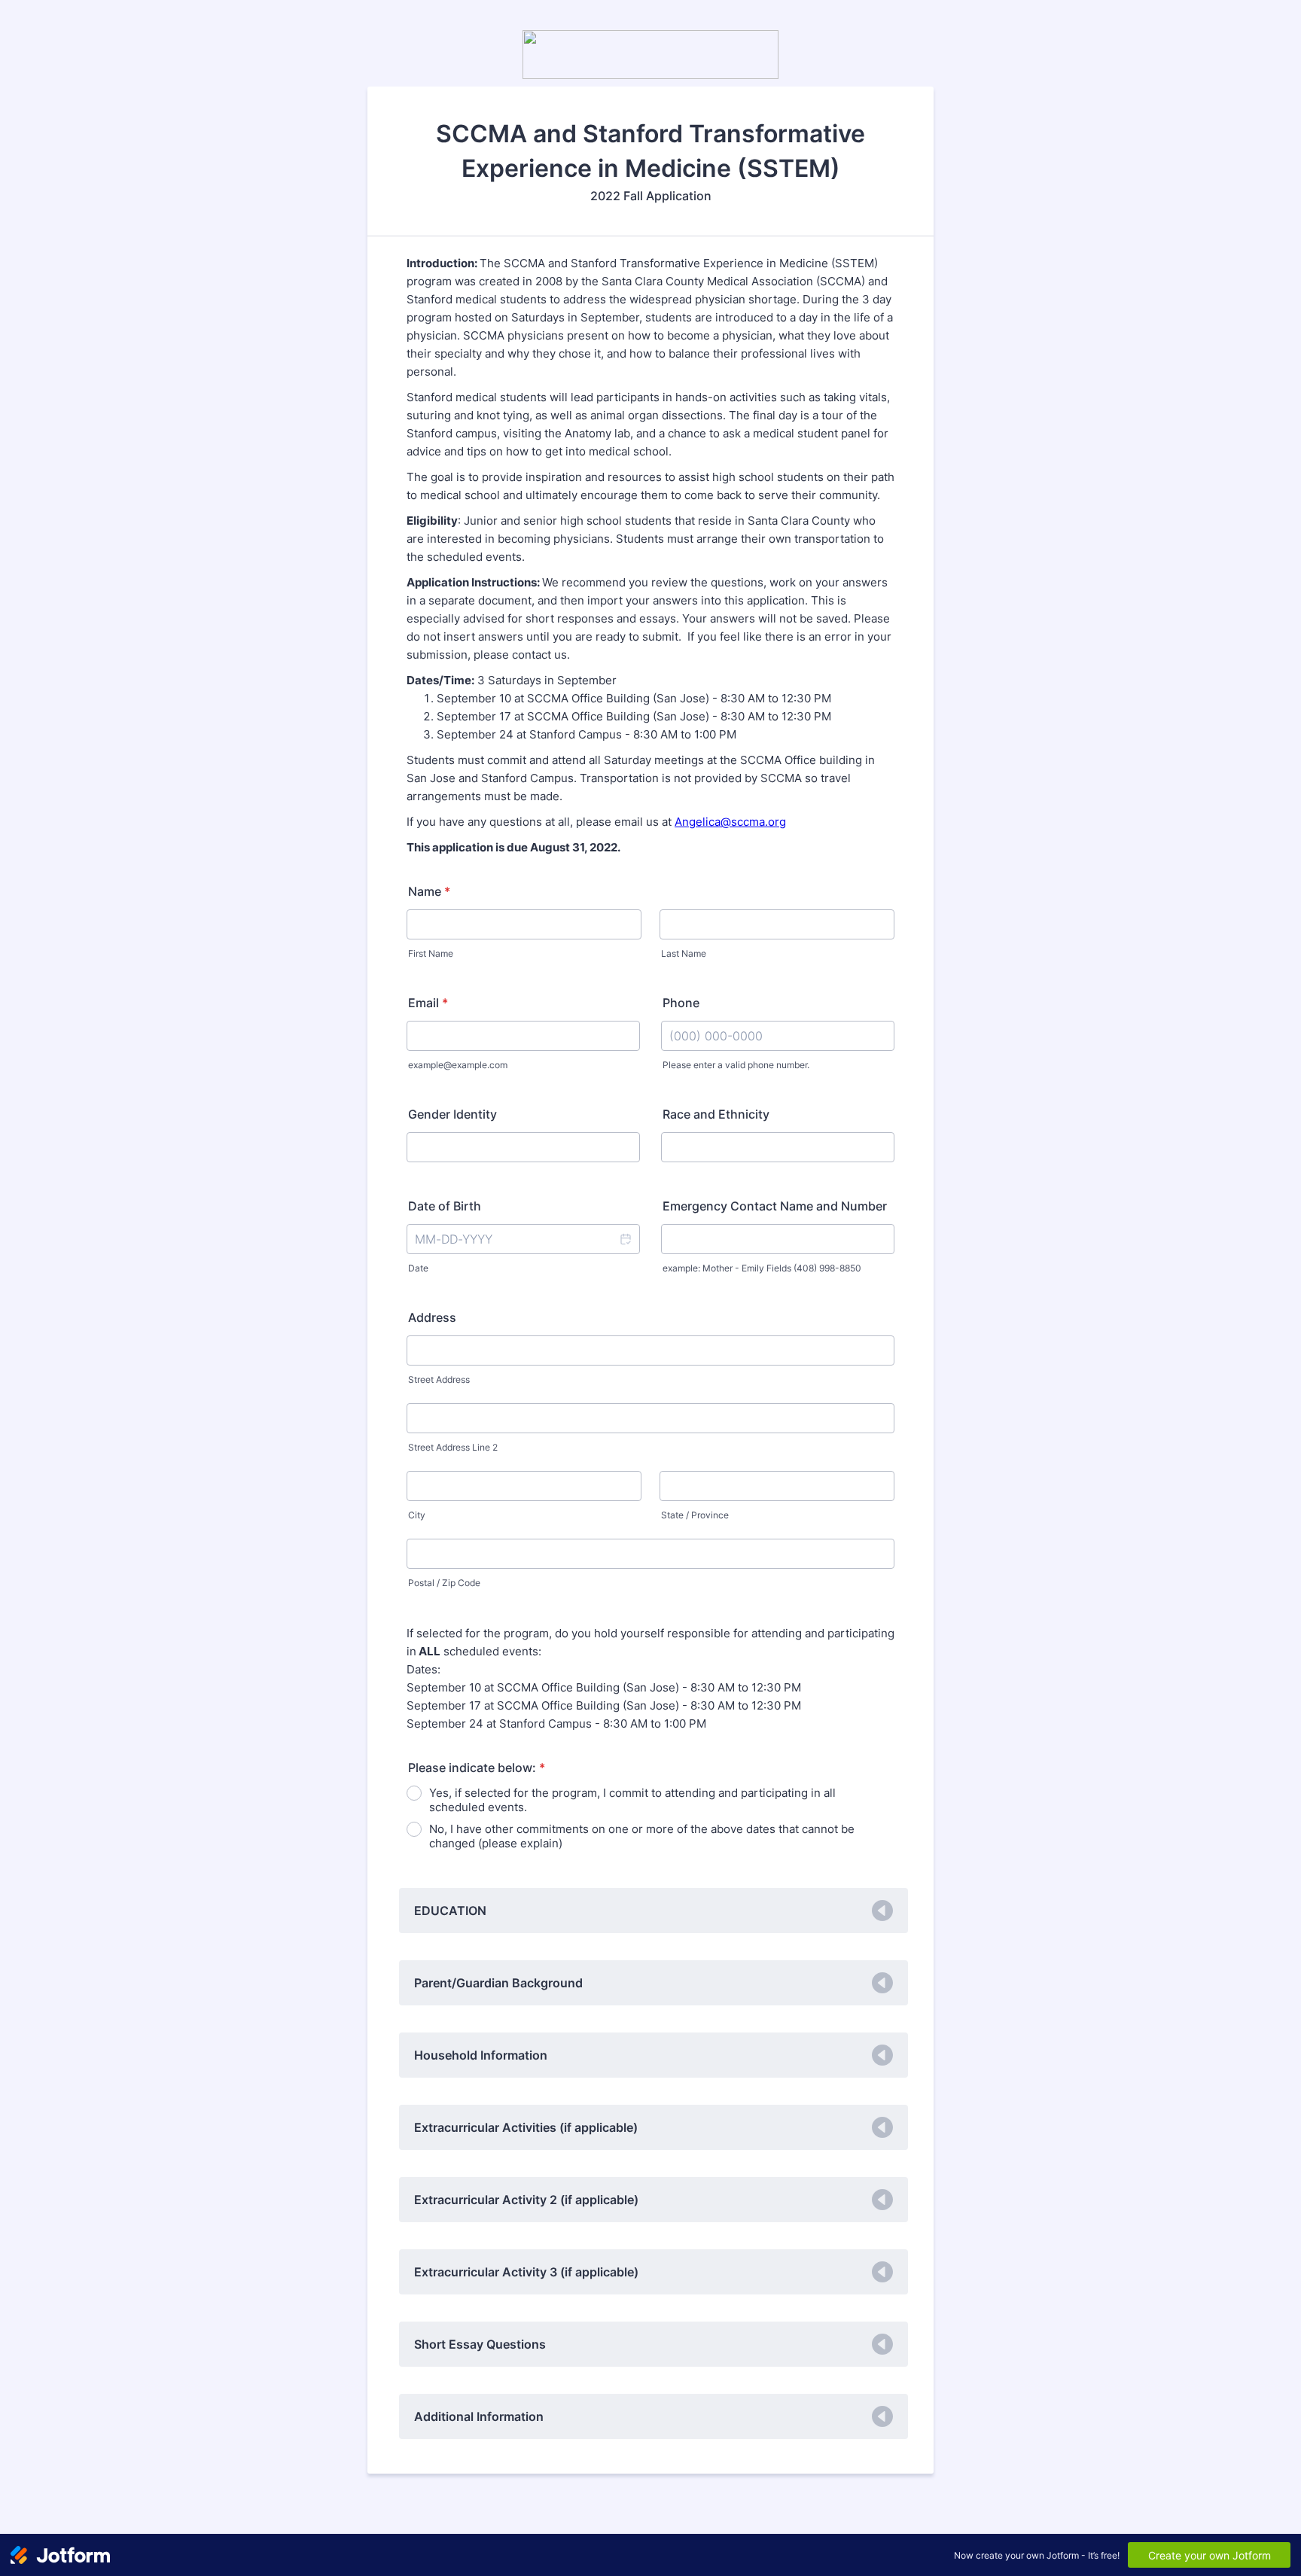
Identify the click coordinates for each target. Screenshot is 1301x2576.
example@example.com (458, 1065)
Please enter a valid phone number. (736, 1065)
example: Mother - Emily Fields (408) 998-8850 (762, 1268)
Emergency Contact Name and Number (775, 1206)
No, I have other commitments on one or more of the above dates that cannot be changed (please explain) (642, 1836)
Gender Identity (452, 1114)
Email (428, 1003)
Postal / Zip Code (444, 1583)
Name (429, 891)
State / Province (695, 1515)
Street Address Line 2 (453, 1447)
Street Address (439, 1379)
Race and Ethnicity (716, 1114)
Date (418, 1268)
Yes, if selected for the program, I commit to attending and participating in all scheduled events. (632, 1800)
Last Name (684, 953)
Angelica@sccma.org (730, 822)
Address (432, 1317)
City (417, 1515)
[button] (625, 1239)
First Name (431, 953)
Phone (681, 1003)
